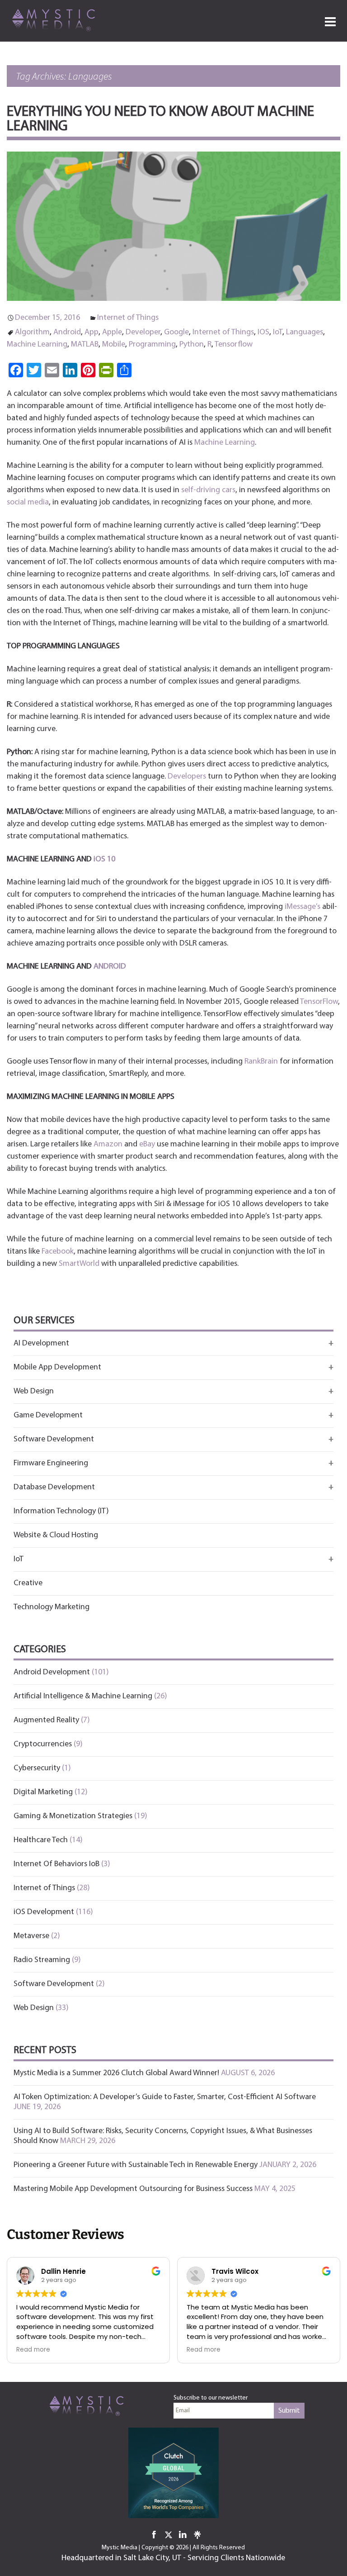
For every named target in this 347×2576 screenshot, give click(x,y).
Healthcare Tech (41, 1840)
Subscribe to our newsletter (211, 2398)
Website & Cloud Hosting (56, 1535)
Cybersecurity (37, 1768)
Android (67, 333)
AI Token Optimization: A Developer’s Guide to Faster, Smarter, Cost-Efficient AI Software (165, 2097)
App (91, 333)
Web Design (34, 2008)
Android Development (52, 1673)
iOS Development (44, 1912)
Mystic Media (120, 2548)
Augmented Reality (46, 1721)
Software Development (54, 1984)
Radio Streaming (42, 1960)
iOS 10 (104, 860)
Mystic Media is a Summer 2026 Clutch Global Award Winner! (116, 2073)
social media (28, 503)
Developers (187, 777)
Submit (289, 2411)
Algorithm (32, 333)
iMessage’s (302, 907)
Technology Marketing (52, 1607)
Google (176, 333)
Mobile (114, 345)
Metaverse (31, 1936)
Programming (152, 345)
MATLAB (85, 345)
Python (192, 345)
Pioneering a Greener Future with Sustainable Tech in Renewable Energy (136, 2165)
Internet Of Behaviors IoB (56, 1864)
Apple (112, 333)
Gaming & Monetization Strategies (73, 1816)
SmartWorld (79, 1264)
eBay (147, 1145)
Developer (143, 333)
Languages (305, 333)
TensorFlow (319, 1002)
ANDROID (110, 967)
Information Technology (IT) (61, 1511)
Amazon (108, 1145)
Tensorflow (234, 345)
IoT (278, 333)
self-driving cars (208, 490)
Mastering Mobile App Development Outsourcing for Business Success (133, 2189)
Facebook (58, 1252)
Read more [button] (33, 2350)
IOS (263, 333)
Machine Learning (37, 345)
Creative (28, 1583)
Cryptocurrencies (43, 1744)
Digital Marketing (43, 1792)
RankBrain (261, 1062)
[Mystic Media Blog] (56, 19)
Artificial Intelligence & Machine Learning (83, 1697)
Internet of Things (128, 318)
